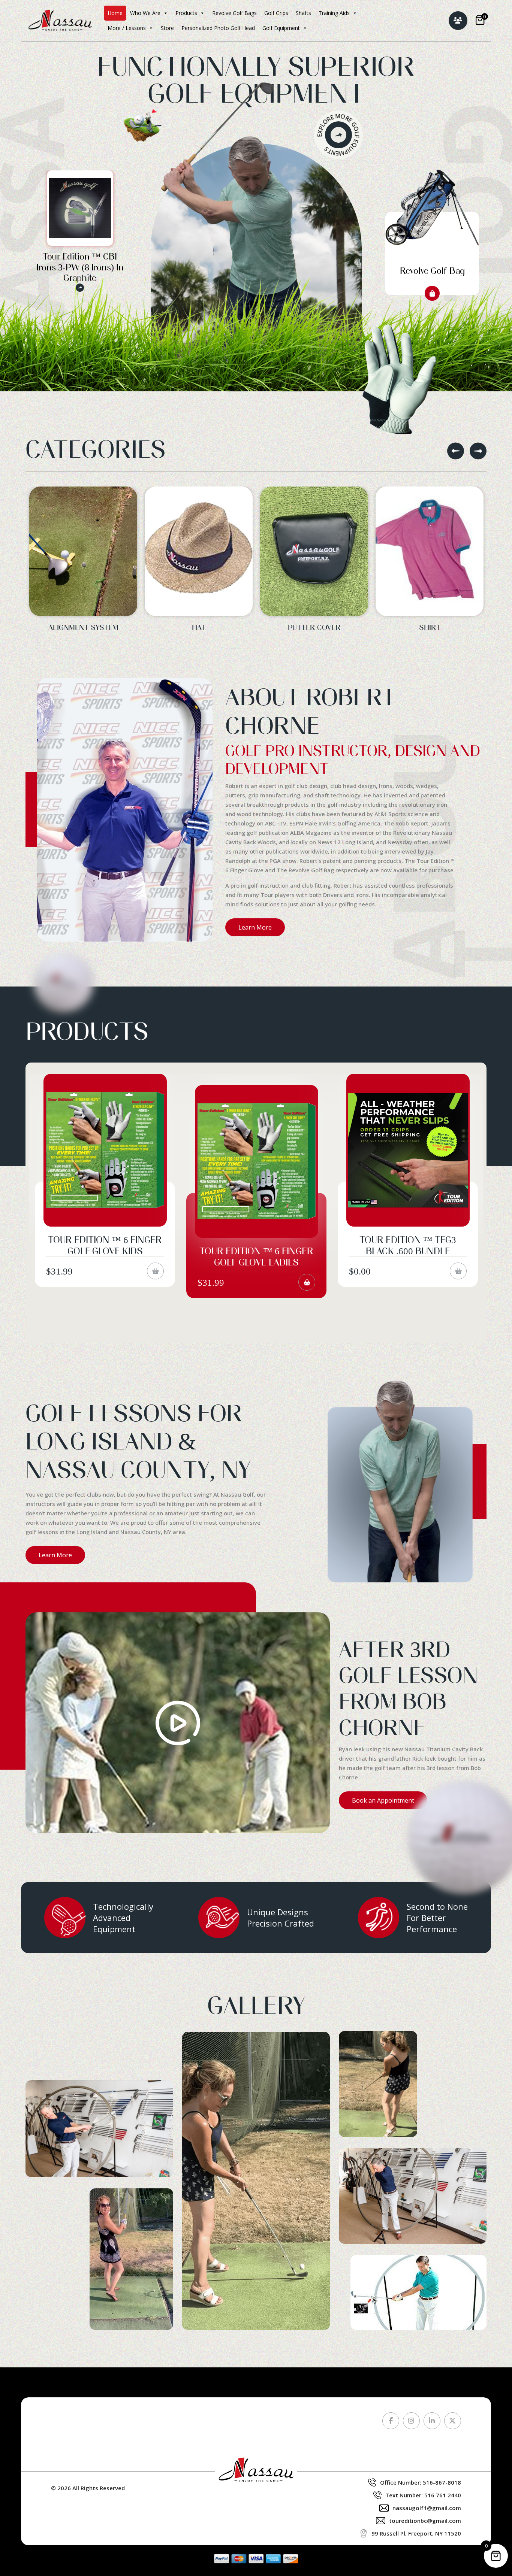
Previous (456, 451)
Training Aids (334, 13)
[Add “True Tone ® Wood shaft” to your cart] (458, 1271)
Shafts (303, 13)
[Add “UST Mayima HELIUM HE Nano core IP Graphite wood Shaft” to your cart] (155, 1282)
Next (478, 451)
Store (167, 28)
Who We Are (145, 13)
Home (115, 13)
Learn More (255, 927)
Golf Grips (276, 13)
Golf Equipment (281, 28)
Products (186, 13)
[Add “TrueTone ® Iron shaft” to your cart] (307, 1271)
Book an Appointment (383, 1800)
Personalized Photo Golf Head (218, 28)
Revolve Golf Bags (234, 13)
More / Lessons (127, 28)
